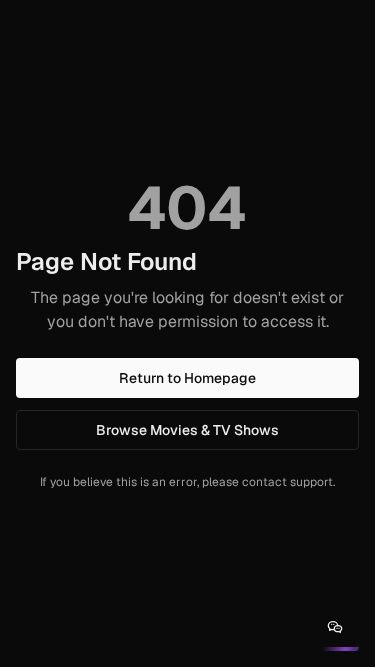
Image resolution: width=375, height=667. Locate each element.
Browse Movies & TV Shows (187, 430)
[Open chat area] (335, 627)
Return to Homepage (187, 378)
